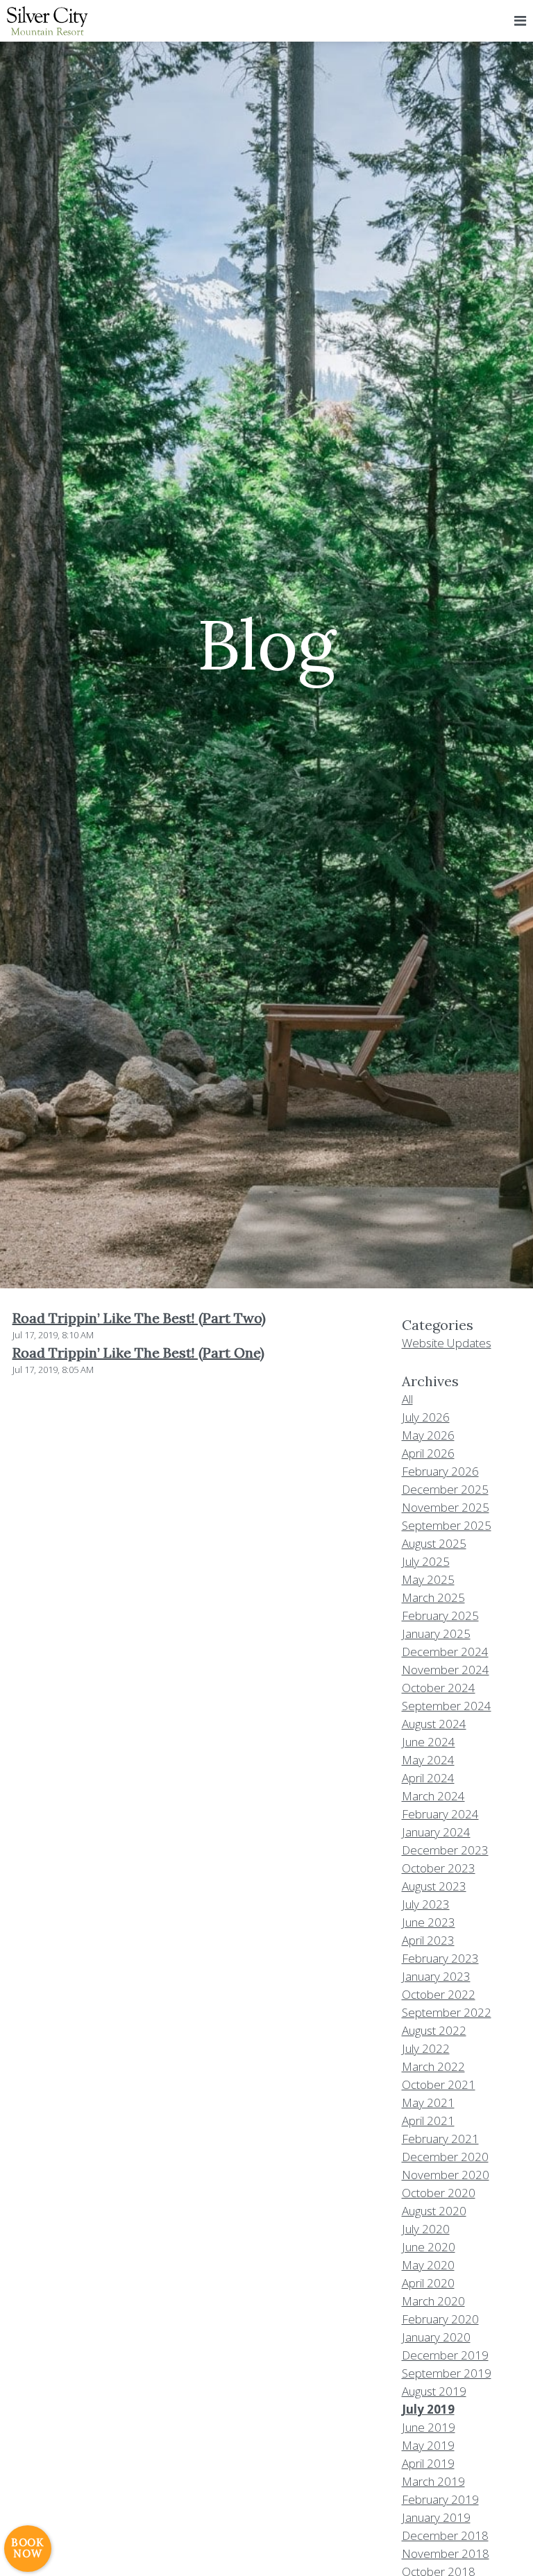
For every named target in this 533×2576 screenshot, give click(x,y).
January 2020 (436, 2337)
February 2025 (440, 1615)
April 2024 (428, 1778)
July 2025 (426, 1561)
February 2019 (440, 2499)
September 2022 (447, 2012)
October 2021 (439, 2084)
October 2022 (439, 1994)
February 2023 (440, 1958)
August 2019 (434, 2391)
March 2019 (433, 2481)
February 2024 (440, 1814)
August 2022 (434, 2030)
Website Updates (447, 1343)
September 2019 (447, 2373)
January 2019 (436, 2517)
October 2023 (439, 1868)
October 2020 (439, 2193)
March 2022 (433, 2066)
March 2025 (433, 1597)
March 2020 (433, 2301)
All (407, 1399)
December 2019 (445, 2355)
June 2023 (429, 1922)
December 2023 (445, 1850)
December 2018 (445, 2535)
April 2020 (428, 2283)
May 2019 (428, 2445)
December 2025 (445, 1489)
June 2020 (429, 2247)
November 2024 (446, 1670)
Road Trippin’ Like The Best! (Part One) (138, 1353)
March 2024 (433, 1796)
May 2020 (428, 2265)
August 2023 (434, 1886)
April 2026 (428, 1453)
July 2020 (426, 2229)
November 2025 (446, 1507)
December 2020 (445, 2157)
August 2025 (434, 1543)
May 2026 (428, 1435)
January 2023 (436, 1976)
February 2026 (440, 1471)
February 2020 (440, 2319)
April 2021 (428, 2121)
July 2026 (426, 1417)
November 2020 (446, 2175)
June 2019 (429, 2427)
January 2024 (436, 1832)
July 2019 (428, 2409)
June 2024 (429, 1742)
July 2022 (426, 2048)
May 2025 (428, 1579)
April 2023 (428, 1940)
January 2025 (436, 1634)
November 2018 (446, 2553)
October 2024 (439, 1688)
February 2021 (440, 2139)
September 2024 (447, 1706)
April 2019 (428, 2463)
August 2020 (434, 2211)
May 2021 (428, 2102)
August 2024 (434, 1724)
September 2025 (447, 1525)
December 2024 (445, 1652)
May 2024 (428, 1760)
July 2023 (426, 1904)
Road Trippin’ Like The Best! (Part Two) (139, 1318)
